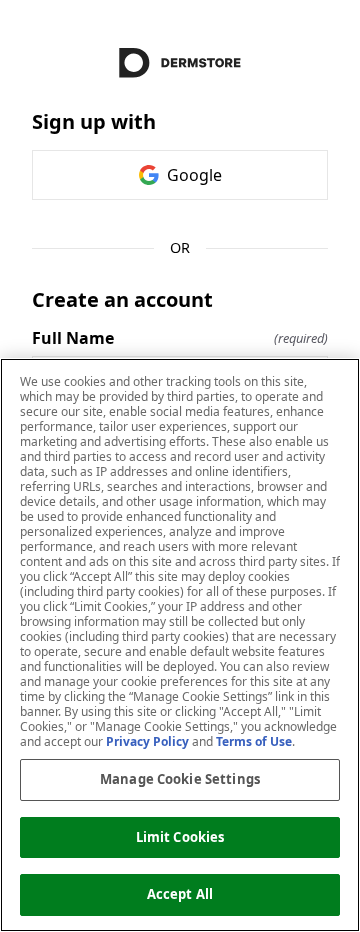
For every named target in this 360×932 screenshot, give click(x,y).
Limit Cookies (180, 837)
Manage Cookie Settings (180, 779)
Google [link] (194, 175)
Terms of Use (254, 741)
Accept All (180, 894)
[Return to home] (180, 63)
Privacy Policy (147, 741)
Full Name (180, 338)
